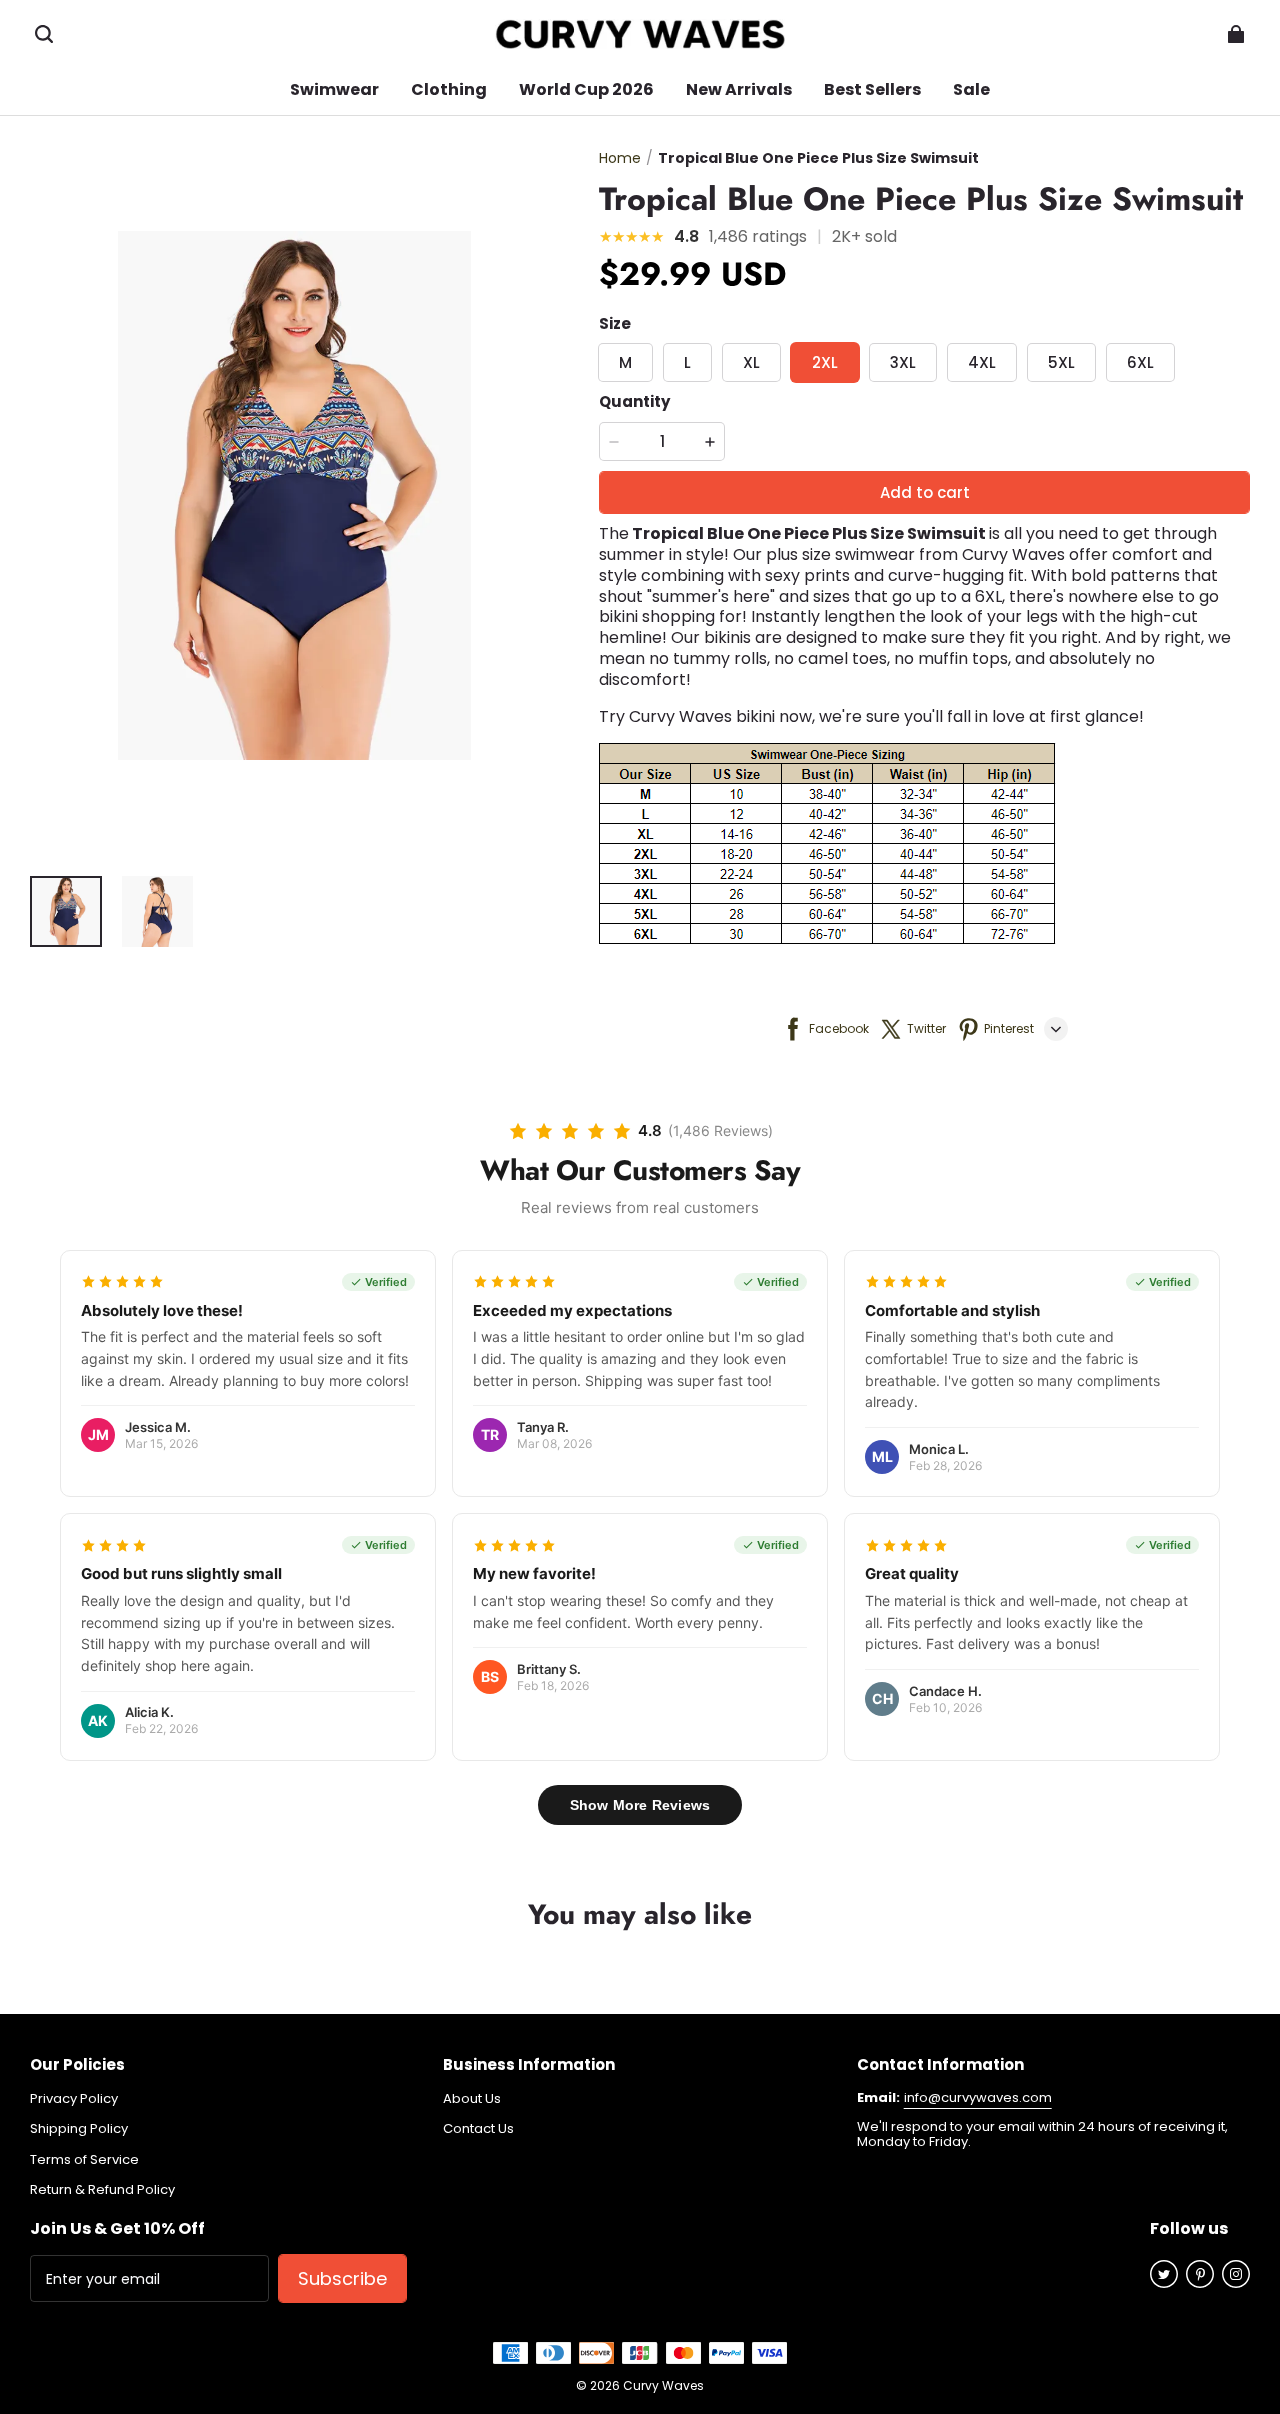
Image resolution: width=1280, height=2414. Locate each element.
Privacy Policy (74, 2099)
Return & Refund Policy (102, 2190)
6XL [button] (1140, 362)
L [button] (687, 362)
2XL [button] (825, 362)
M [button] (625, 362)
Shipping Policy (79, 2129)
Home (620, 158)
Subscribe (342, 2278)
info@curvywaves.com (978, 2097)
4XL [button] (982, 362)
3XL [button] (903, 362)
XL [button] (751, 362)
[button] (44, 34)
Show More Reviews (640, 1805)
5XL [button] (1061, 362)
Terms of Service (84, 2160)
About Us (472, 2099)
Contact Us (478, 2129)
